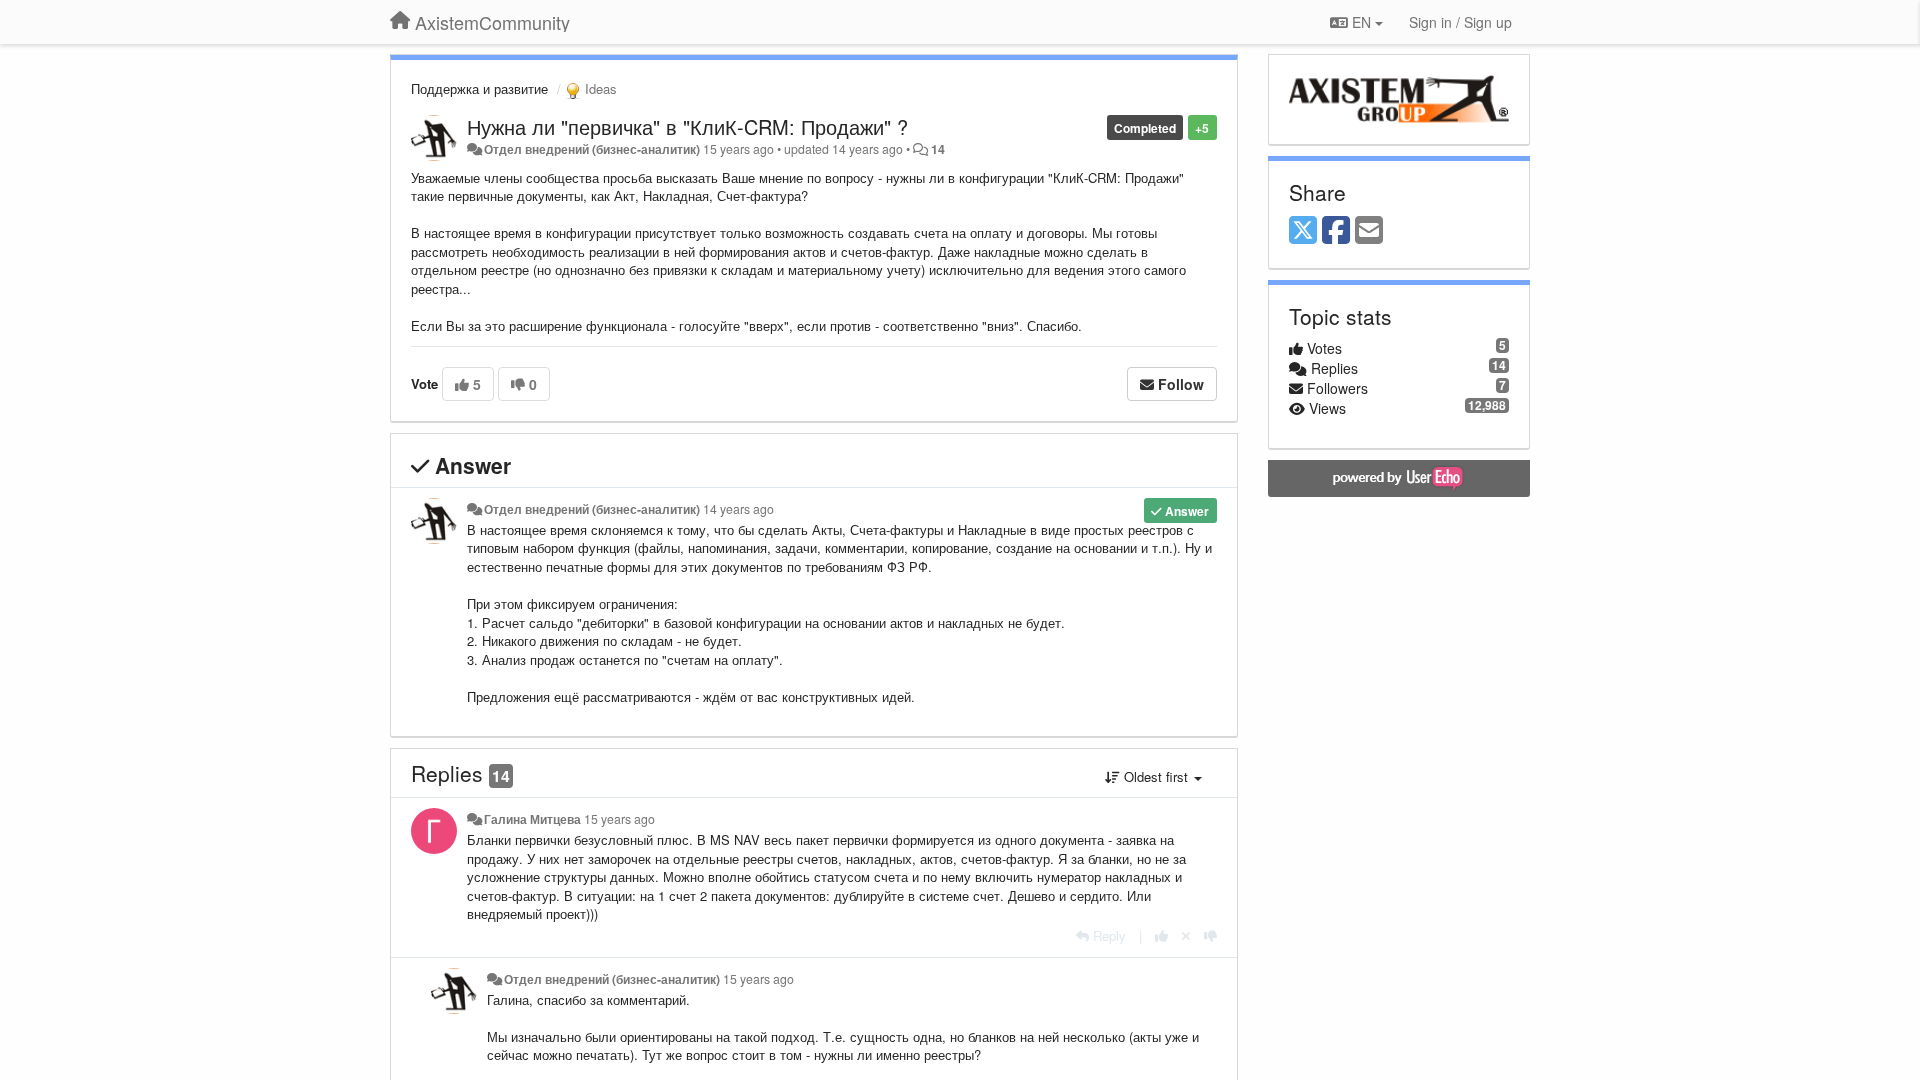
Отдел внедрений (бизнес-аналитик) (592, 149)
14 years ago (738, 509)
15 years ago (619, 819)
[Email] (1369, 231)
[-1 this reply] (1210, 935)
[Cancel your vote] (1186, 935)
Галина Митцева (532, 819)
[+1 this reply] (1161, 935)
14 (938, 149)
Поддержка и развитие (479, 88)
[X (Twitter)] (1303, 231)
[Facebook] (1336, 231)
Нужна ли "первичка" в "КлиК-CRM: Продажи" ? (687, 126)
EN (1361, 22)
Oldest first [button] (1156, 776)
